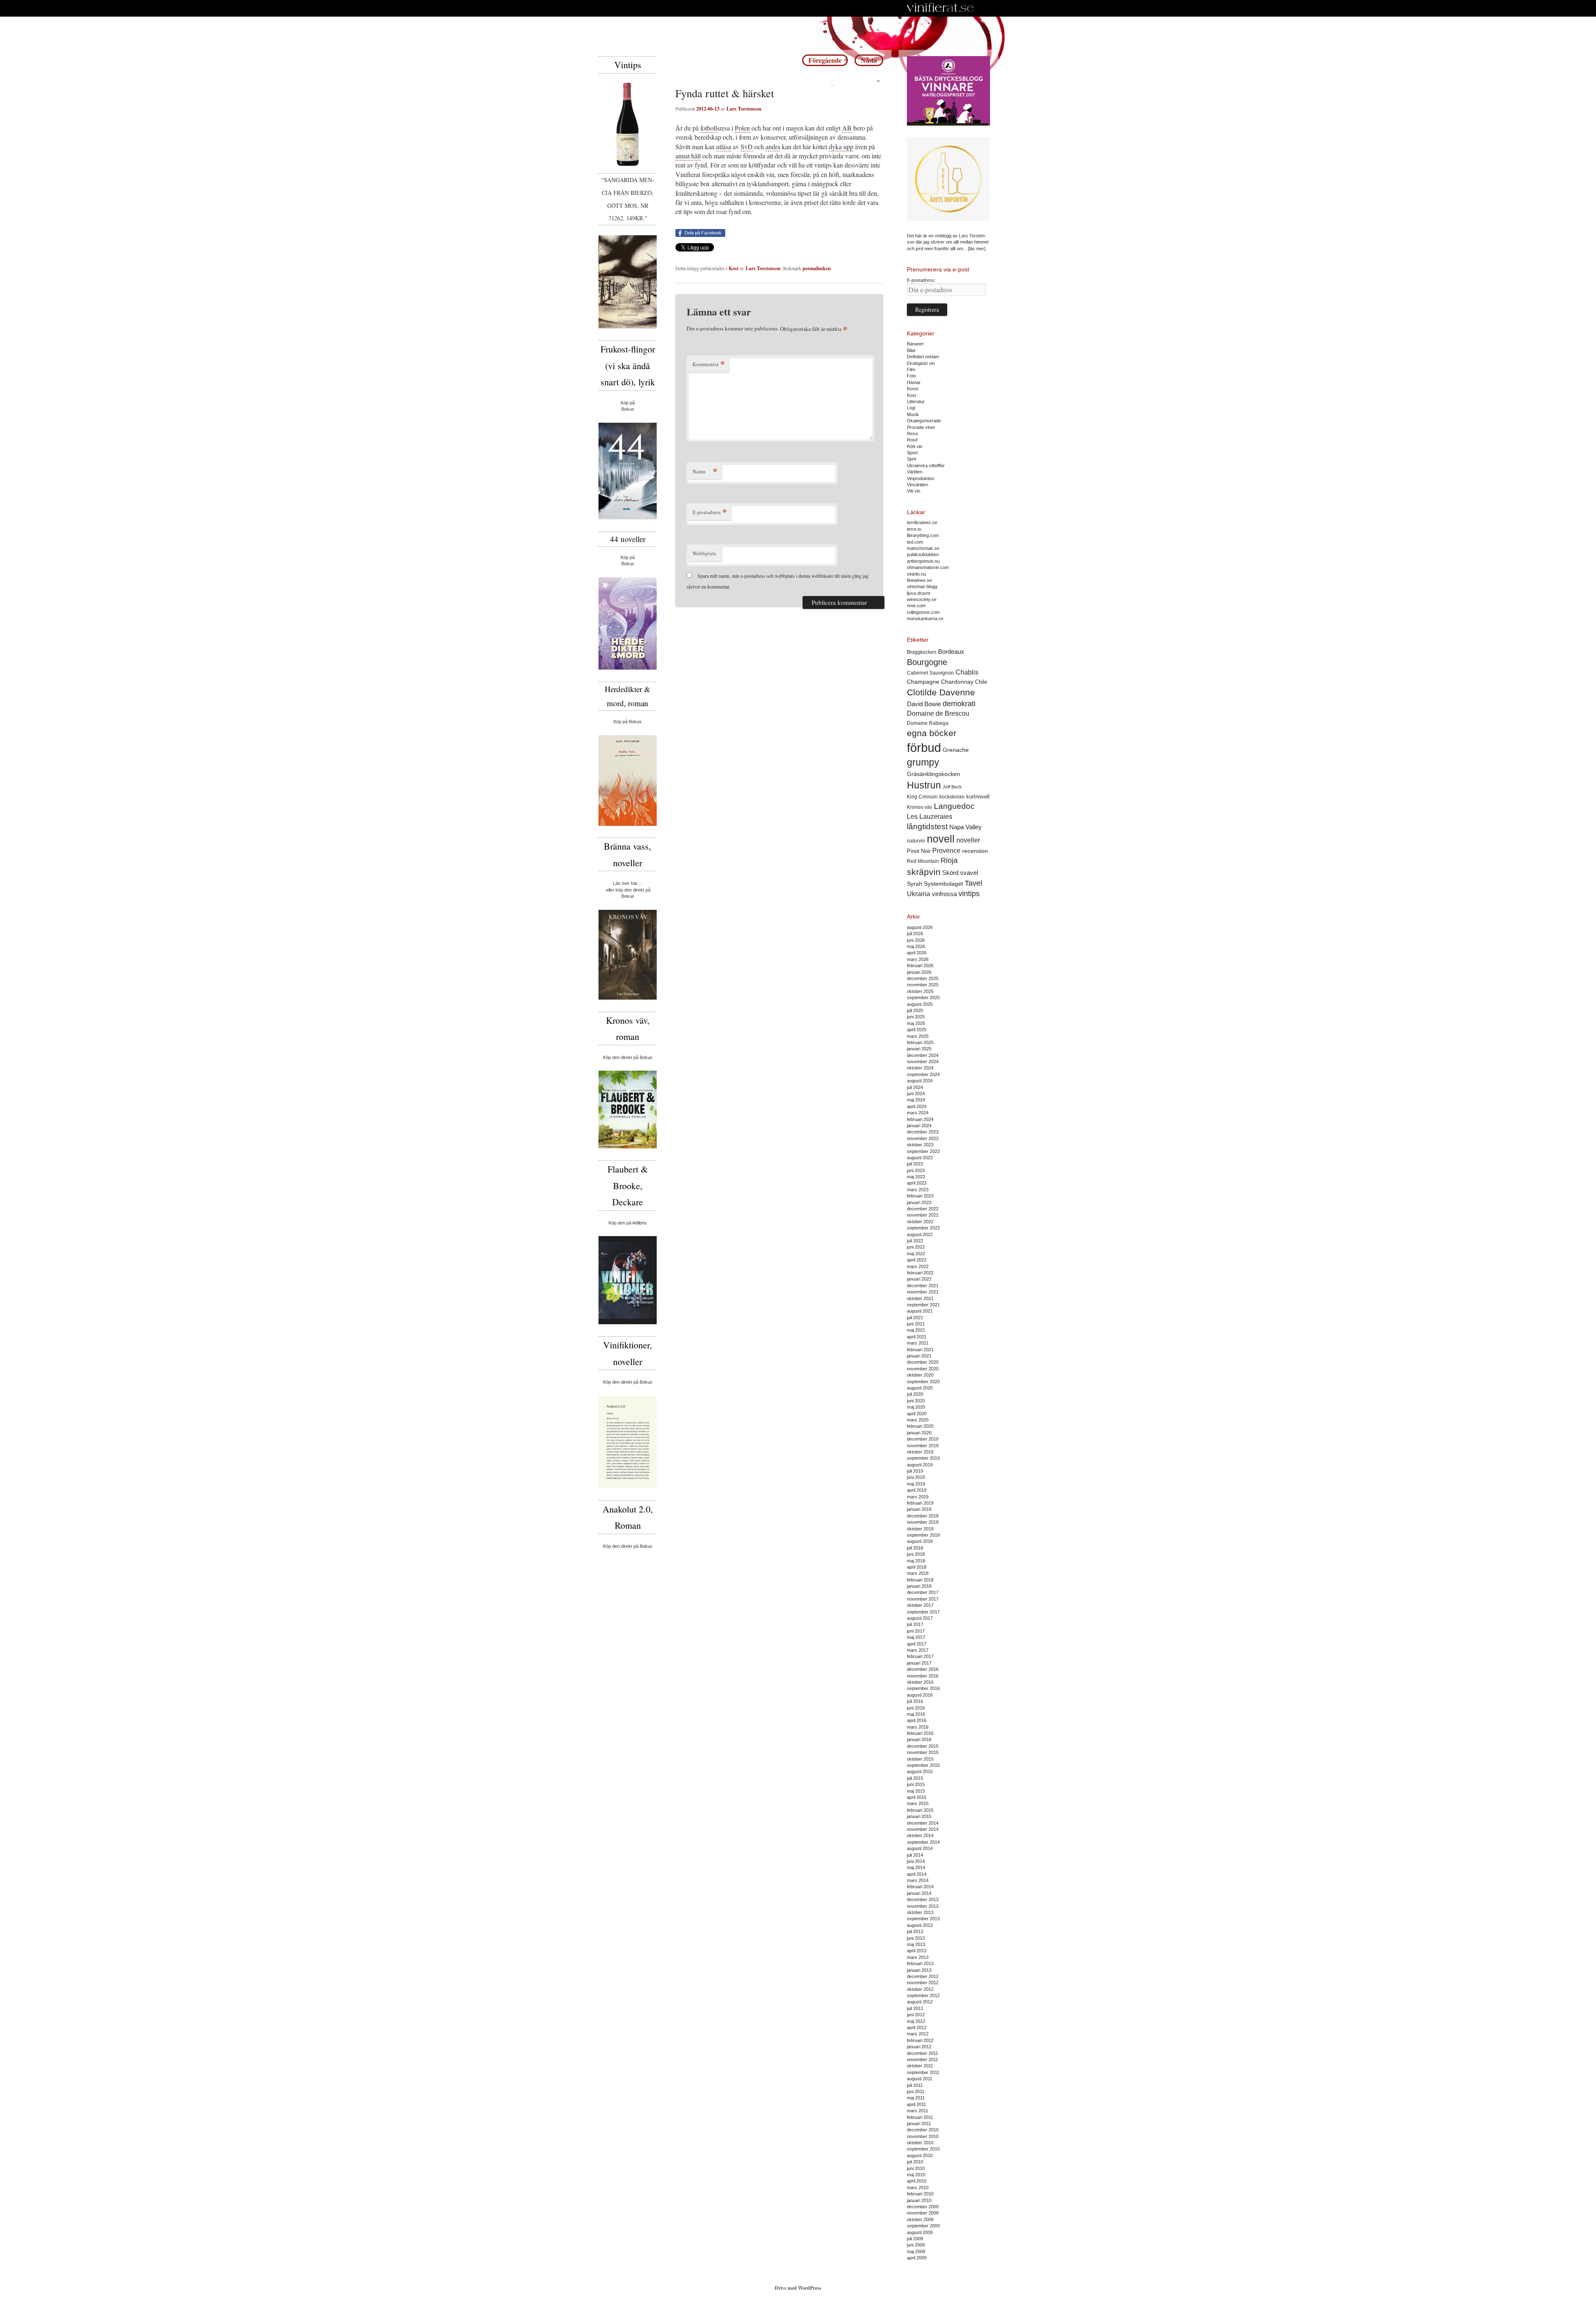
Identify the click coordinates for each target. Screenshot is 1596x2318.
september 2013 (923, 1919)
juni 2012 (916, 2015)
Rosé (912, 440)
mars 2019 (918, 1497)
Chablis (967, 672)
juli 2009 (915, 2239)
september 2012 (923, 1995)
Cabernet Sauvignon (930, 673)
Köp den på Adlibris (628, 1223)
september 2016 (923, 1688)
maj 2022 (916, 1254)
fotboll (709, 128)
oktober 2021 (920, 1298)
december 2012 (923, 1976)
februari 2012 (920, 2040)
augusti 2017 (920, 1618)
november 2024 (923, 1062)
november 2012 (923, 1983)
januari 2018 (919, 1586)
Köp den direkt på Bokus (628, 1057)
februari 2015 (920, 1810)
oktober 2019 (920, 1452)
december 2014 (923, 1823)
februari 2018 (920, 1580)
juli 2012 (915, 2008)
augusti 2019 (920, 1465)
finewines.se (919, 580)
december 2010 (923, 2130)
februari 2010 (920, 2194)
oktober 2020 (920, 1375)
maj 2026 (916, 946)
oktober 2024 (920, 1068)
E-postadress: (921, 280)
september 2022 (923, 1228)
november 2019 (923, 1446)
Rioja (949, 860)
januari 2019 (919, 1509)
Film (911, 370)
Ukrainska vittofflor (926, 466)
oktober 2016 (920, 1682)
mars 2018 (918, 1573)
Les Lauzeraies (930, 817)
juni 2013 (916, 1938)
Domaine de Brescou (938, 713)
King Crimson (922, 797)
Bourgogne (927, 662)
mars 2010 (918, 2187)
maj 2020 (916, 1407)
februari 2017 (920, 1656)
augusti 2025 (920, 1004)
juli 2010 (915, 2162)
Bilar (911, 350)
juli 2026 (915, 934)
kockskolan (952, 797)
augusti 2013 (920, 1925)
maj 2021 (916, 1330)
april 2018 (917, 1567)
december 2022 (923, 1209)
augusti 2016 (920, 1695)
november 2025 (923, 985)
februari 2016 (920, 1733)
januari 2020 (919, 1433)
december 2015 (923, 1746)
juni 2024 (916, 1094)
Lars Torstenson (744, 109)
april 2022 (917, 1260)
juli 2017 (915, 1624)
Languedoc (954, 806)
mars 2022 (918, 1266)
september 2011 (923, 2072)
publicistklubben (923, 554)
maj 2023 (916, 1177)
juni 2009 (916, 2245)
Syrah (915, 884)
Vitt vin (914, 491)
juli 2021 (915, 1318)
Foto (911, 376)
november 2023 (923, 1138)
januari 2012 (919, 2047)
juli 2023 (915, 1164)
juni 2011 (916, 2091)
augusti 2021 (920, 1311)
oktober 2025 (920, 991)
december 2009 (923, 2207)
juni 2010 (916, 2168)
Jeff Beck (952, 787)
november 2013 (923, 1906)
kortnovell (978, 797)
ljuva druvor (919, 593)
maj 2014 (916, 1867)
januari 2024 (919, 1126)
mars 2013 (918, 1957)
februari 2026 (920, 966)
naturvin (916, 841)
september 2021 (923, 1305)
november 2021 (923, 1292)
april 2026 (917, 953)
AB (847, 128)
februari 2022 (920, 1273)
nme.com (916, 606)
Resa (912, 434)
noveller (968, 840)
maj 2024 (916, 1100)
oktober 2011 (920, 2066)
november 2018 (923, 1522)
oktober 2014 (920, 1835)
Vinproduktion (921, 478)
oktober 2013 (920, 1912)
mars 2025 (918, 1036)
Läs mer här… (628, 883)
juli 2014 (915, 1855)
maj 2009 (916, 2251)
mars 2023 (918, 1190)
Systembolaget (943, 884)
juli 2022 (915, 1241)
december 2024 (923, 1055)
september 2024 (923, 1074)
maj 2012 (916, 2021)
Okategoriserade (924, 421)
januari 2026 (919, 972)
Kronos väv (920, 807)
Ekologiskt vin (921, 363)
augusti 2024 (920, 1081)
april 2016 (917, 1720)
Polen (742, 128)
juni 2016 (916, 1708)
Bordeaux (951, 652)
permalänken (817, 268)
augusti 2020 (920, 1388)
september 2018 (923, 1535)
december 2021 (923, 1286)
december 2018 (923, 1516)
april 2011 (916, 2104)
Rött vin (915, 446)
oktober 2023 (920, 1145)
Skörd (950, 873)
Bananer (915, 344)
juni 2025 (916, 1017)
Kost (734, 268)
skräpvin (924, 872)
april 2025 (917, 1030)
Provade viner (921, 427)
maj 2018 (916, 1561)
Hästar (914, 382)
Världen (915, 472)
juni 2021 (916, 1324)
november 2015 (923, 1752)
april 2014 (917, 1874)
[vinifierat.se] (940, 8)
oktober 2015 (920, 1759)
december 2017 (923, 1592)
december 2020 (923, 1362)
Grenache (956, 750)
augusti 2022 (920, 1234)
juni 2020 (916, 1401)
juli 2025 (915, 1010)
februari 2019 (920, 1503)
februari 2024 (920, 1119)
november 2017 (923, 1599)
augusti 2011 (920, 2079)
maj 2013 (916, 1944)
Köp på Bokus (628, 722)
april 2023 (917, 1183)
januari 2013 (919, 1970)
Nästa (869, 60)
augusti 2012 (920, 2002)
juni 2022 (916, 1247)
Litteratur (916, 402)
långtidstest (927, 826)
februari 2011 (920, 2117)
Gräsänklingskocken (933, 774)
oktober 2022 (920, 1222)
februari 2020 (920, 1426)
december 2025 (923, 978)
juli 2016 (915, 1701)
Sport (912, 453)
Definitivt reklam (923, 357)
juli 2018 (915, 1548)
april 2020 (917, 1414)
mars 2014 (918, 1880)
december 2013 (923, 1899)
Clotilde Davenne (941, 692)
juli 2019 (915, 1471)
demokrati (959, 704)
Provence (946, 851)
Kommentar (709, 364)
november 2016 (923, 1676)
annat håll (688, 156)
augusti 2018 (920, 1541)
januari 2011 (919, 2123)
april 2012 (917, 2027)
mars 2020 (918, 1420)
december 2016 (923, 1669)
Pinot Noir (919, 851)
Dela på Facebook (703, 233)
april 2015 (917, 1797)
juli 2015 (915, 1778)
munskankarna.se (925, 618)
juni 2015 (916, 1784)
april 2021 (917, 1337)
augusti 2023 (920, 1158)
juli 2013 (915, 1931)
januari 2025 (919, 1049)
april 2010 (917, 2181)
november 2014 (923, 1829)
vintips (969, 894)
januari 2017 (919, 1663)
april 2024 (917, 1106)
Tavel (973, 883)
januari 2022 (919, 1279)
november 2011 (922, 2059)
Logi (911, 408)
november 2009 (923, 2213)
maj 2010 (916, 2175)
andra (773, 147)
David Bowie (924, 704)
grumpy (923, 762)
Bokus (628, 409)
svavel (969, 873)
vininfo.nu (916, 574)
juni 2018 (916, 1554)
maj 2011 (916, 2098)
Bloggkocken (922, 652)
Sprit (911, 459)
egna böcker (932, 733)
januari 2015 (919, 1816)
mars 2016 (918, 1727)
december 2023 (923, 1132)
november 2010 (923, 2136)
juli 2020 (915, 1394)
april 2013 (917, 1951)
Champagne (923, 682)
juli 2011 (915, 2085)
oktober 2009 (920, 2219)
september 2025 (923, 998)
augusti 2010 (920, 2155)
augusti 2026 (920, 927)
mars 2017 (918, 1650)
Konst (913, 389)
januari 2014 (919, 1893)
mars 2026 (918, 959)
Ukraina (919, 894)
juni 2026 (916, 940)
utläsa (724, 147)
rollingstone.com (923, 612)
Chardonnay (957, 682)
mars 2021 (918, 1343)
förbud (924, 748)
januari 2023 (919, 1202)
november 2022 (923, 1215)
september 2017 (923, 1612)
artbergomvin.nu (923, 561)
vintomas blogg (922, 586)
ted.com (915, 542)
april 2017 (917, 1644)
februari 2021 (920, 1350)
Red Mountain (923, 861)
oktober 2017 (920, 1605)
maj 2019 (916, 1484)
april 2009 (917, 2258)
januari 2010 (919, 2200)
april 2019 (917, 1490)
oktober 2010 (920, 2143)
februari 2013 (920, 1963)
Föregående (825, 60)
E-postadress (710, 512)
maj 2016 (916, 1714)
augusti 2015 (920, 1771)
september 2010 (923, 2149)
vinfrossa (944, 894)
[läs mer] (977, 249)
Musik (913, 414)
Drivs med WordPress (798, 2288)
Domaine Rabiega (928, 723)
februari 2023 (920, 1196)
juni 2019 (916, 1477)
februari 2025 (920, 1042)
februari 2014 (920, 1887)
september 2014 (923, 1842)
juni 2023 (916, 1170)
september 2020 (923, 1382)
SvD (747, 147)
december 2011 (922, 2053)
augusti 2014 (920, 1848)
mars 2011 (917, 2111)
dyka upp (841, 147)
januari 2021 (919, 1356)
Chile (981, 682)
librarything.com (923, 535)
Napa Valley (965, 827)
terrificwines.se (922, 522)
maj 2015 (916, 1791)
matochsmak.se (923, 548)
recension (975, 851)
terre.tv (914, 529)
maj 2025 (916, 1023)
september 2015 (923, 1765)
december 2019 (923, 1439)
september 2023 (923, 1151)
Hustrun (924, 785)
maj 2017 (916, 1637)
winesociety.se (922, 599)
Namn (705, 471)
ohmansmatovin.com (928, 567)
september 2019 (923, 1458)
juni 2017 (916, 1631)
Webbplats (704, 553)
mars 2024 (918, 1113)
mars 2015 (918, 1803)
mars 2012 (918, 2034)
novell (941, 839)
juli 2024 (915, 1087)
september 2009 (923, 2226)
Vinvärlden (917, 485)
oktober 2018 (920, 1529)
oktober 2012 (920, 1989)
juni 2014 (916, 1861)
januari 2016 (919, 1739)
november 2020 (923, 1369)
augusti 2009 (920, 2232)
